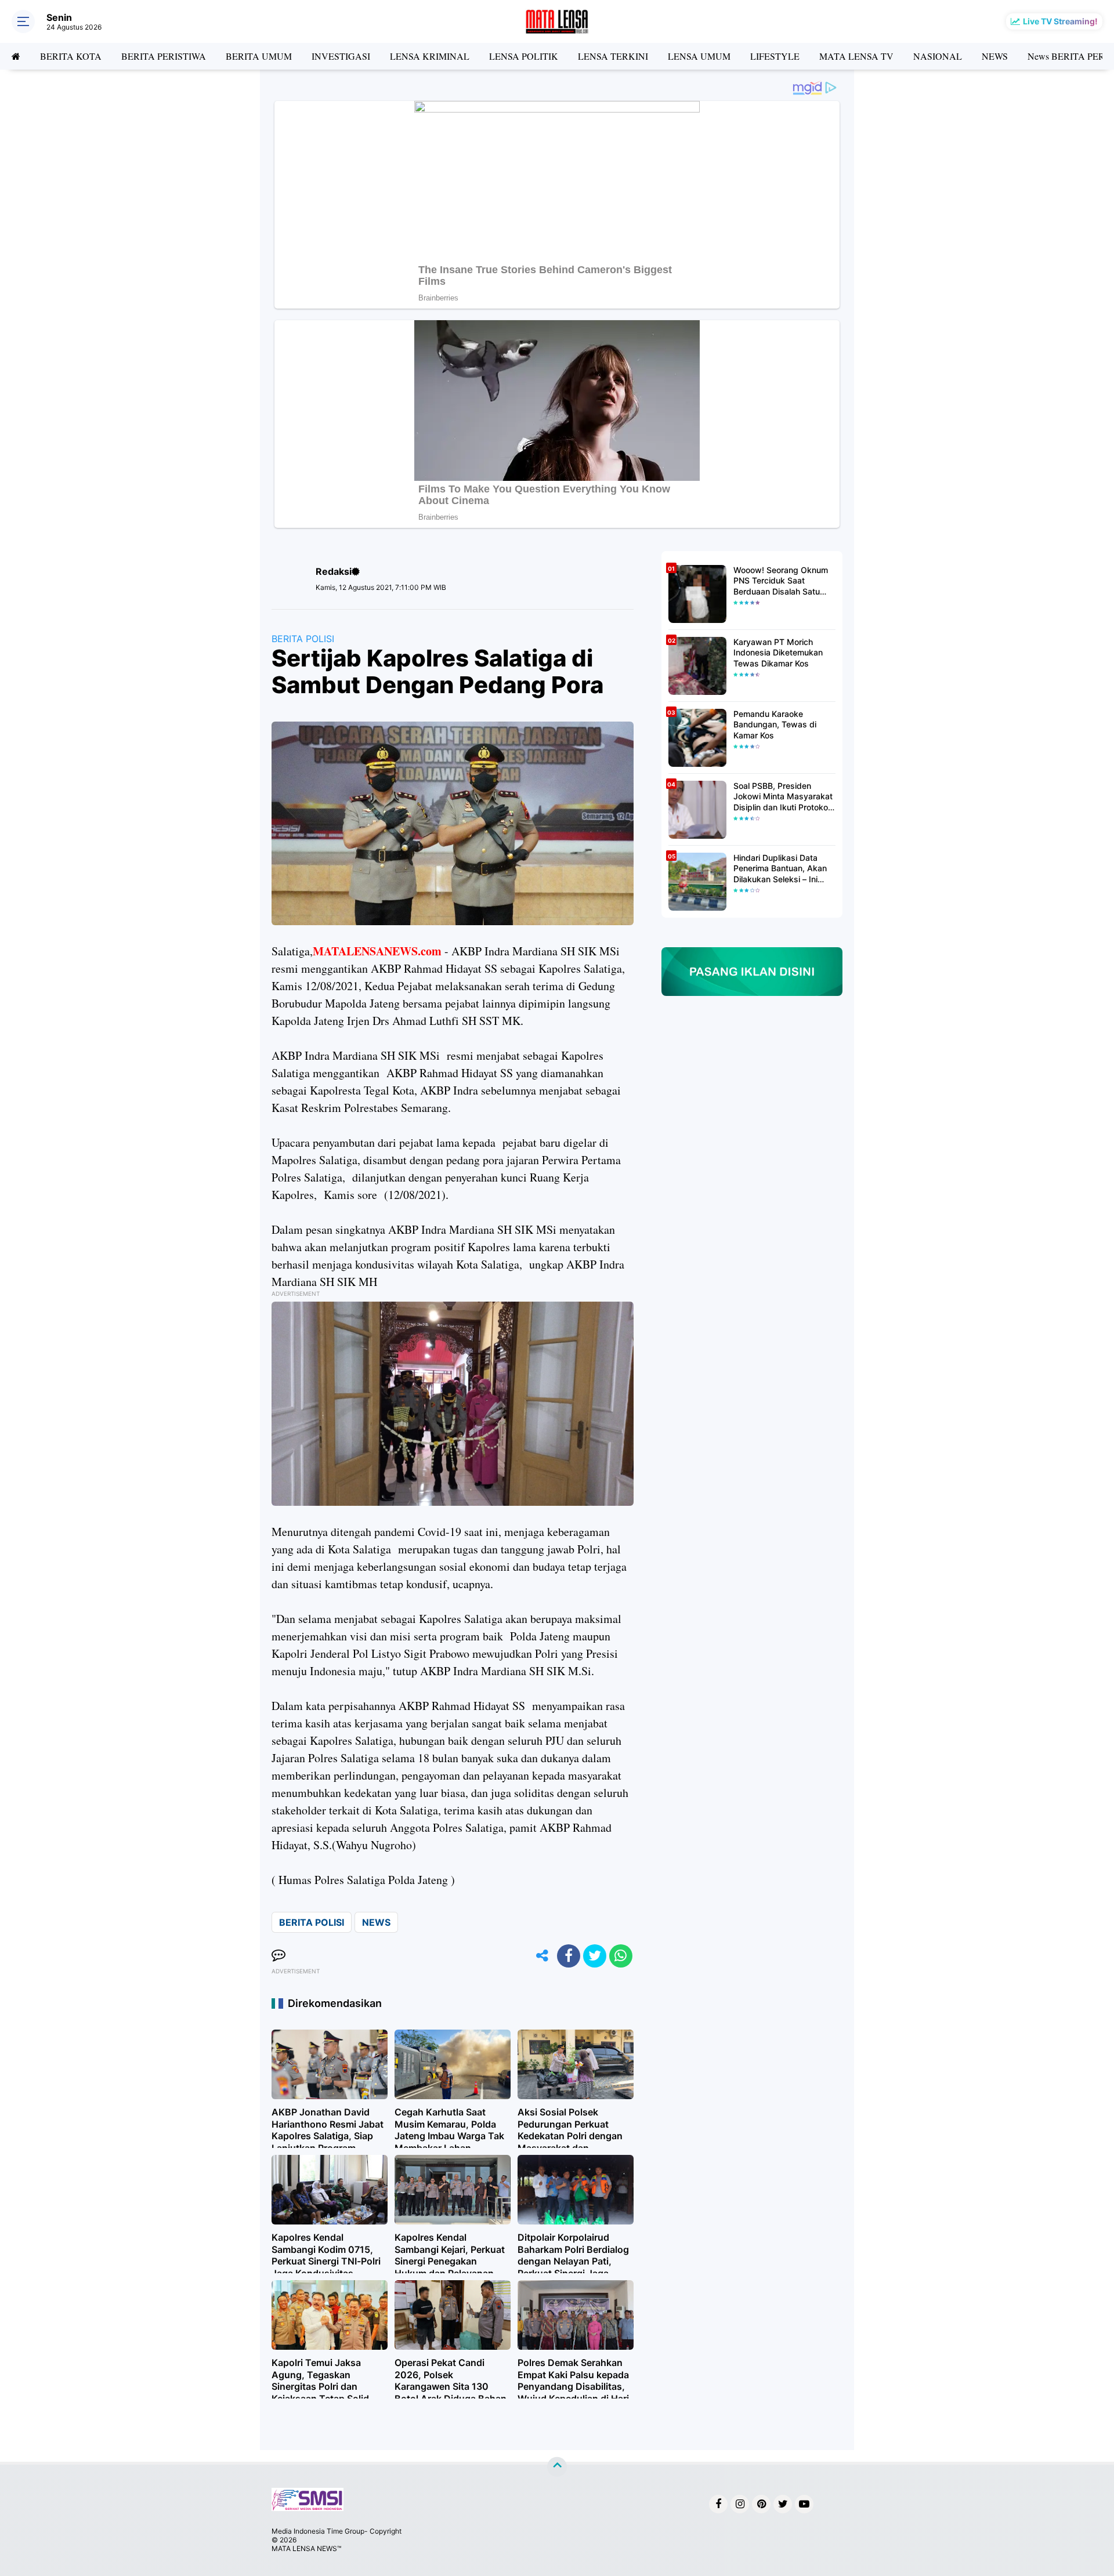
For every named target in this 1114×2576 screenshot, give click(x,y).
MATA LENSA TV (856, 56)
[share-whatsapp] (621, 1956)
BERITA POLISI (303, 639)
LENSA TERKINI (613, 56)
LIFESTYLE (775, 56)
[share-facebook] (569, 1956)
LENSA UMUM (699, 56)
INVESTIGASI (341, 56)
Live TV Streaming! (1060, 21)
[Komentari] (278, 1956)
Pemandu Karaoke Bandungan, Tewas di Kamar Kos (775, 724)
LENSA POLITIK (524, 56)
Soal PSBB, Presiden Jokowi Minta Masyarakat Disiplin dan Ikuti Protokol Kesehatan (783, 797)
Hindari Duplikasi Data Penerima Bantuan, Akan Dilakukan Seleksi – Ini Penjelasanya (780, 869)
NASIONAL (938, 56)
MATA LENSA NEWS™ (306, 2548)
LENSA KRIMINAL (430, 56)
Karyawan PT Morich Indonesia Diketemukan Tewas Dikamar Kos (778, 652)
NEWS (995, 56)
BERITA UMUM (259, 56)
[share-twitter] (595, 1956)
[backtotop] (557, 2466)
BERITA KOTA (71, 56)
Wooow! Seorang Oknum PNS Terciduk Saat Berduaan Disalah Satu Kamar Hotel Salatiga (781, 581)
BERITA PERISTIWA (164, 56)
